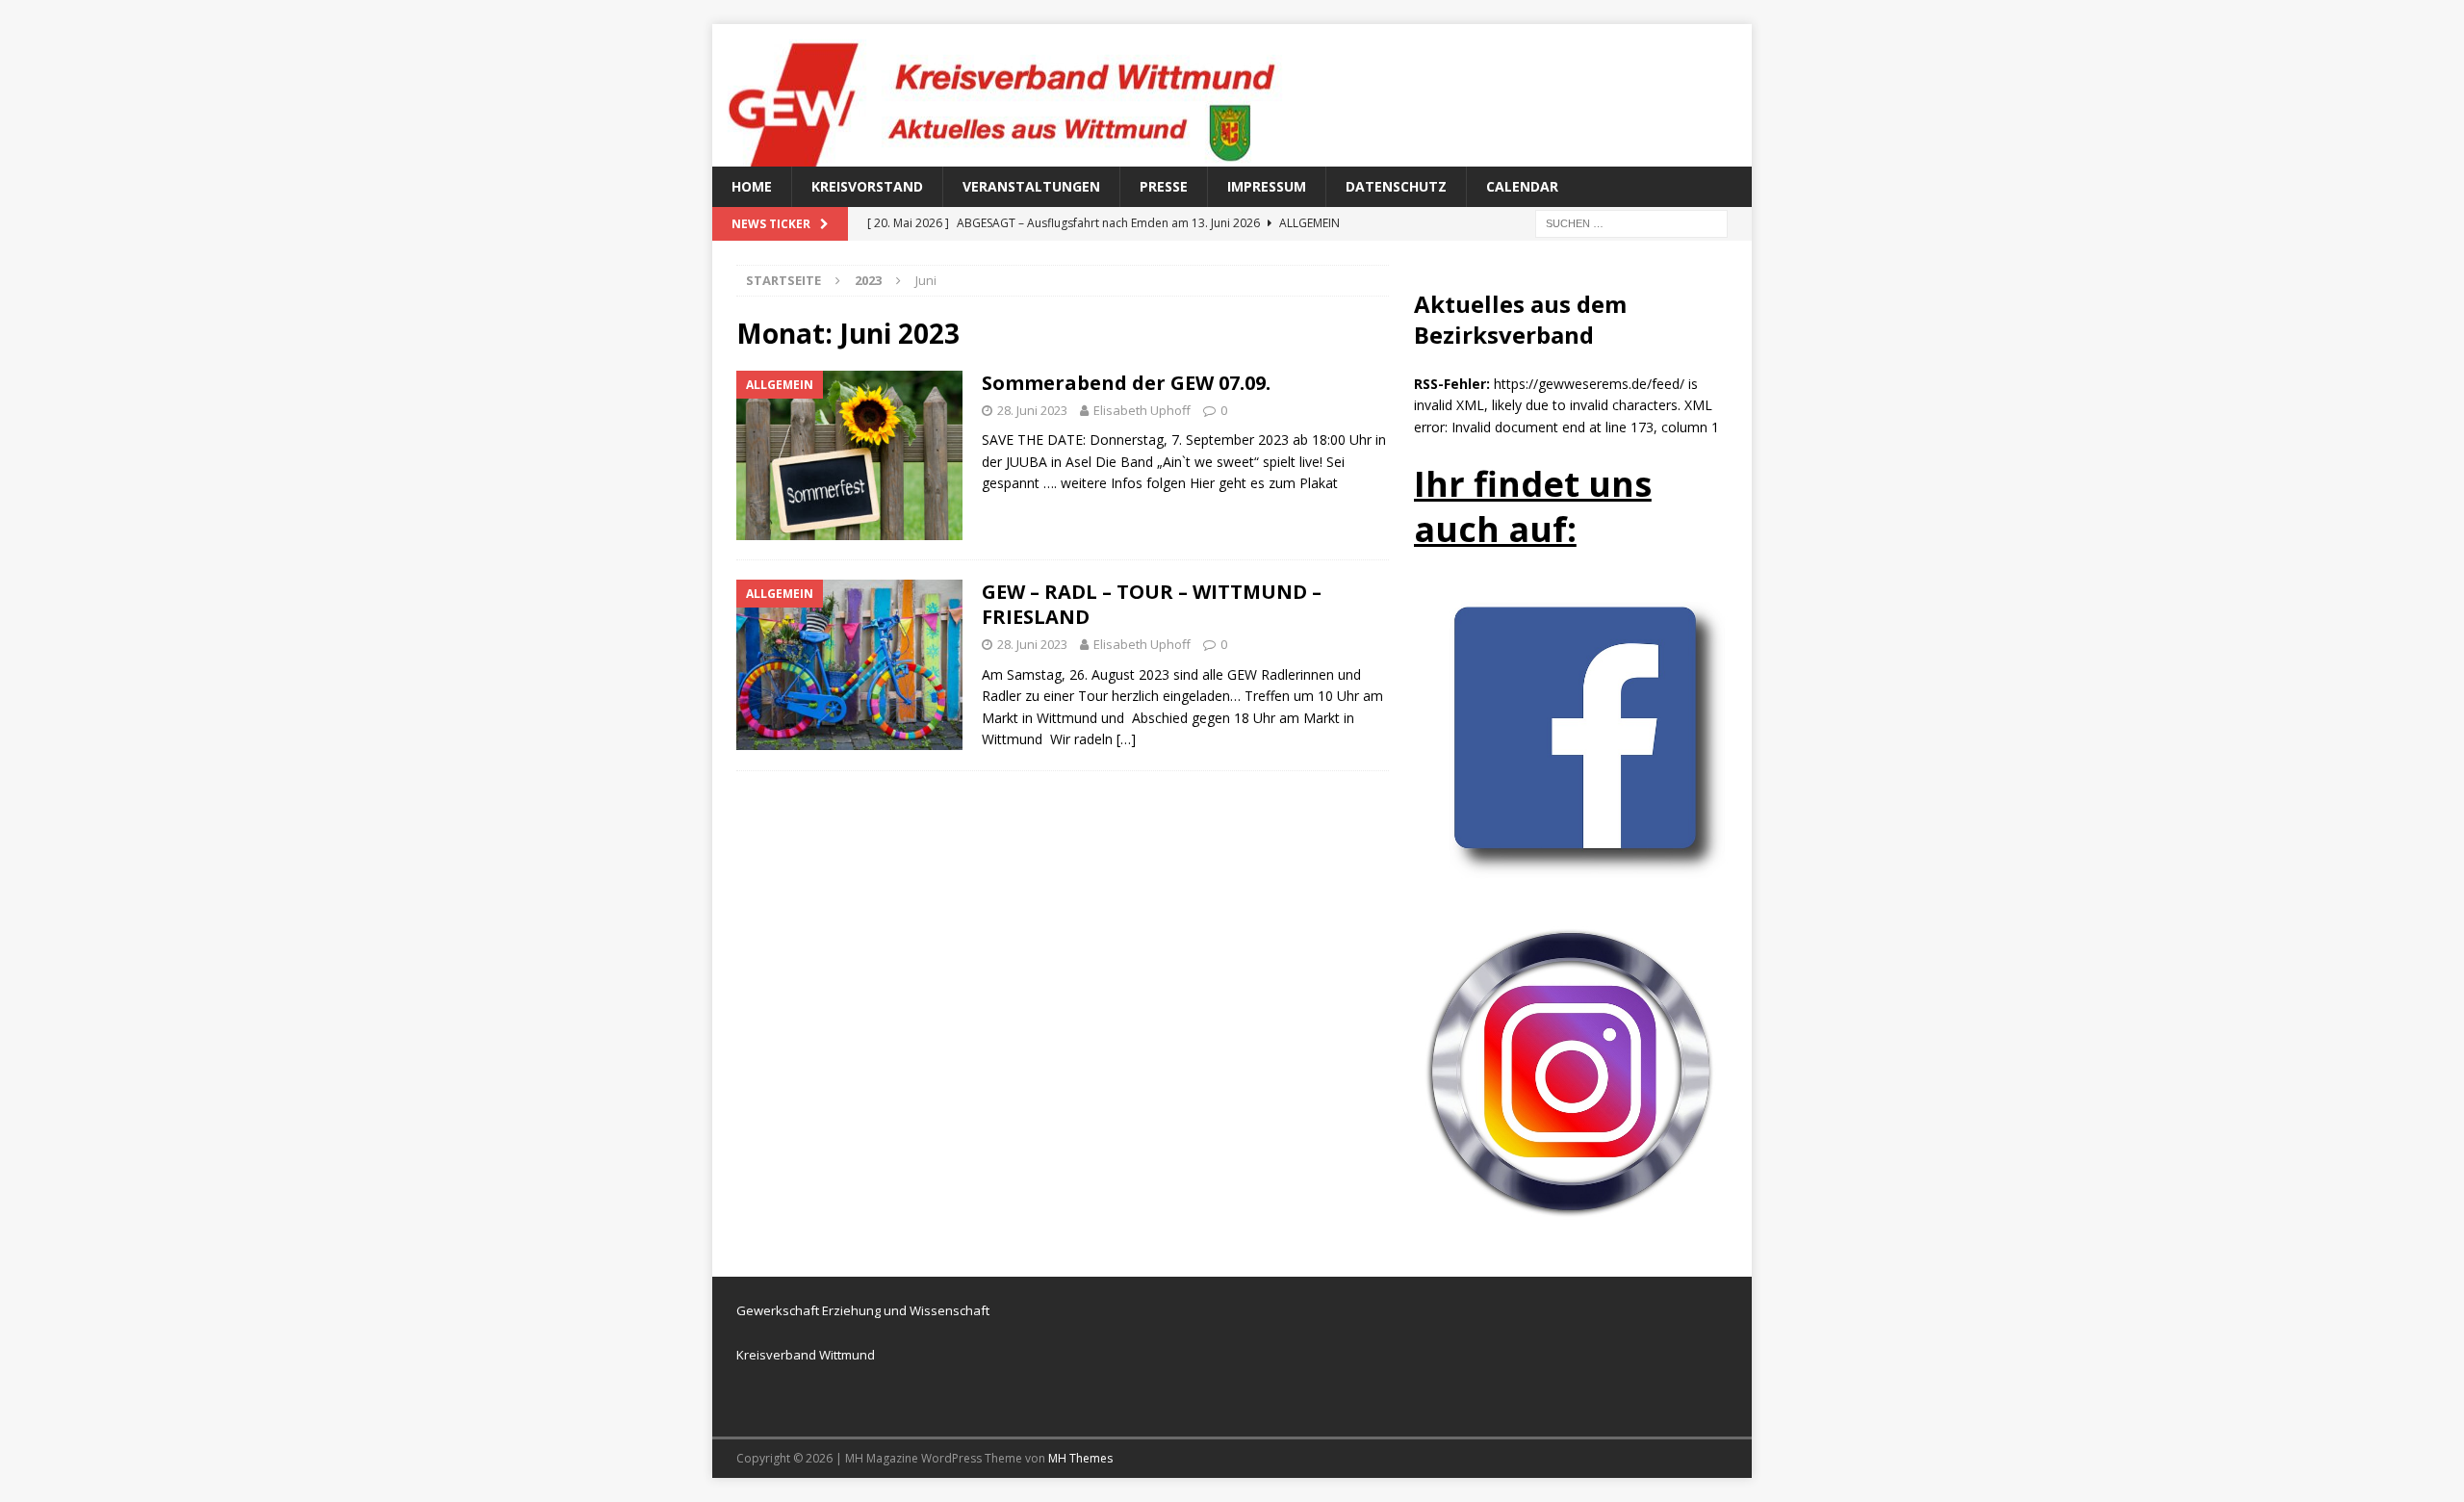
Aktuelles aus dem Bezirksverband (1520, 319)
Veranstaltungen (1031, 186)
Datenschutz (1396, 186)
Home (752, 186)
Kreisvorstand (867, 186)
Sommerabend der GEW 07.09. (1126, 383)
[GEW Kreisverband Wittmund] (1020, 155)
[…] (1126, 739)
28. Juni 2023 (1032, 410)
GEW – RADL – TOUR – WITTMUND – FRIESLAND (1152, 604)
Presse (1164, 186)
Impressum (1267, 186)
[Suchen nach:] (1631, 223)
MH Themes (1080, 1458)
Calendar (1522, 186)
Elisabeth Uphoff (1142, 410)
